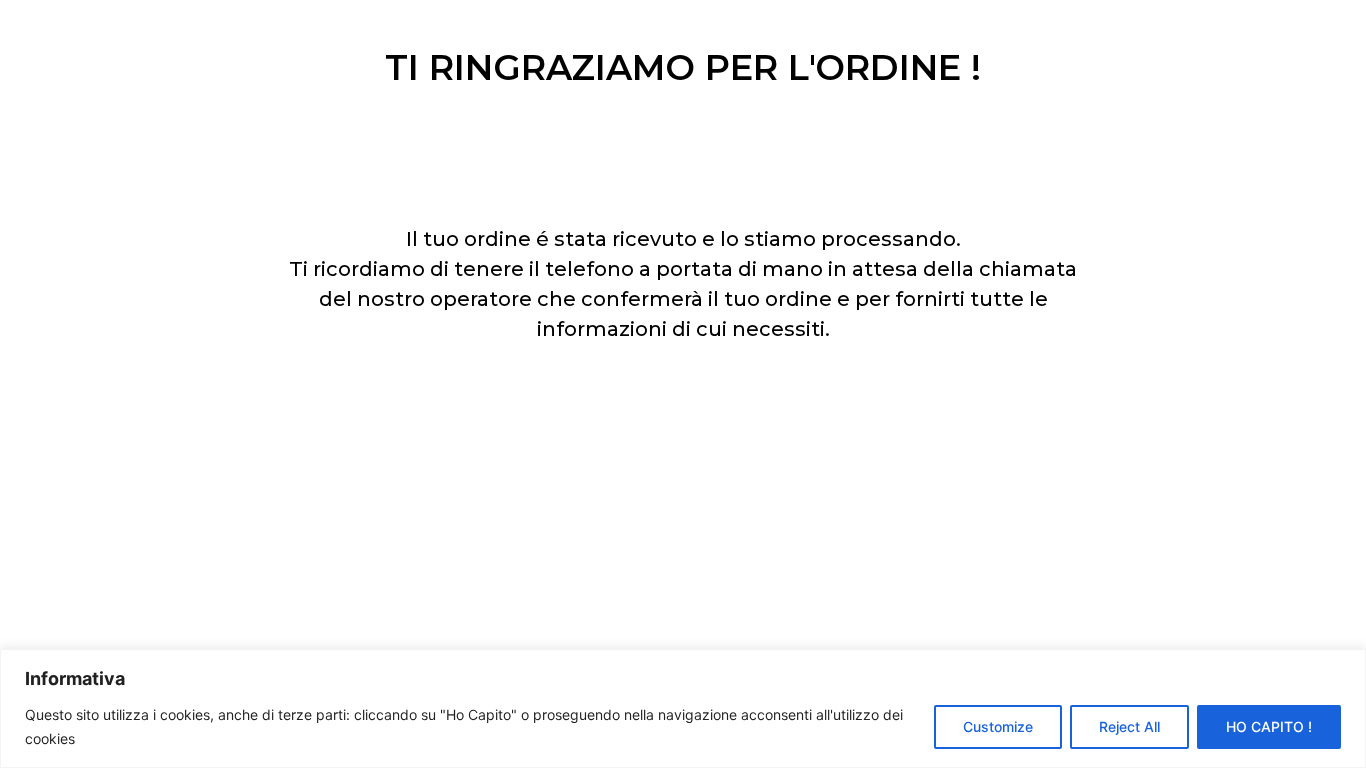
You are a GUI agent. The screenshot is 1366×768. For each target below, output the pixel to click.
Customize (998, 726)
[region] (683, 708)
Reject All (1129, 726)
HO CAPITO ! (1269, 726)
